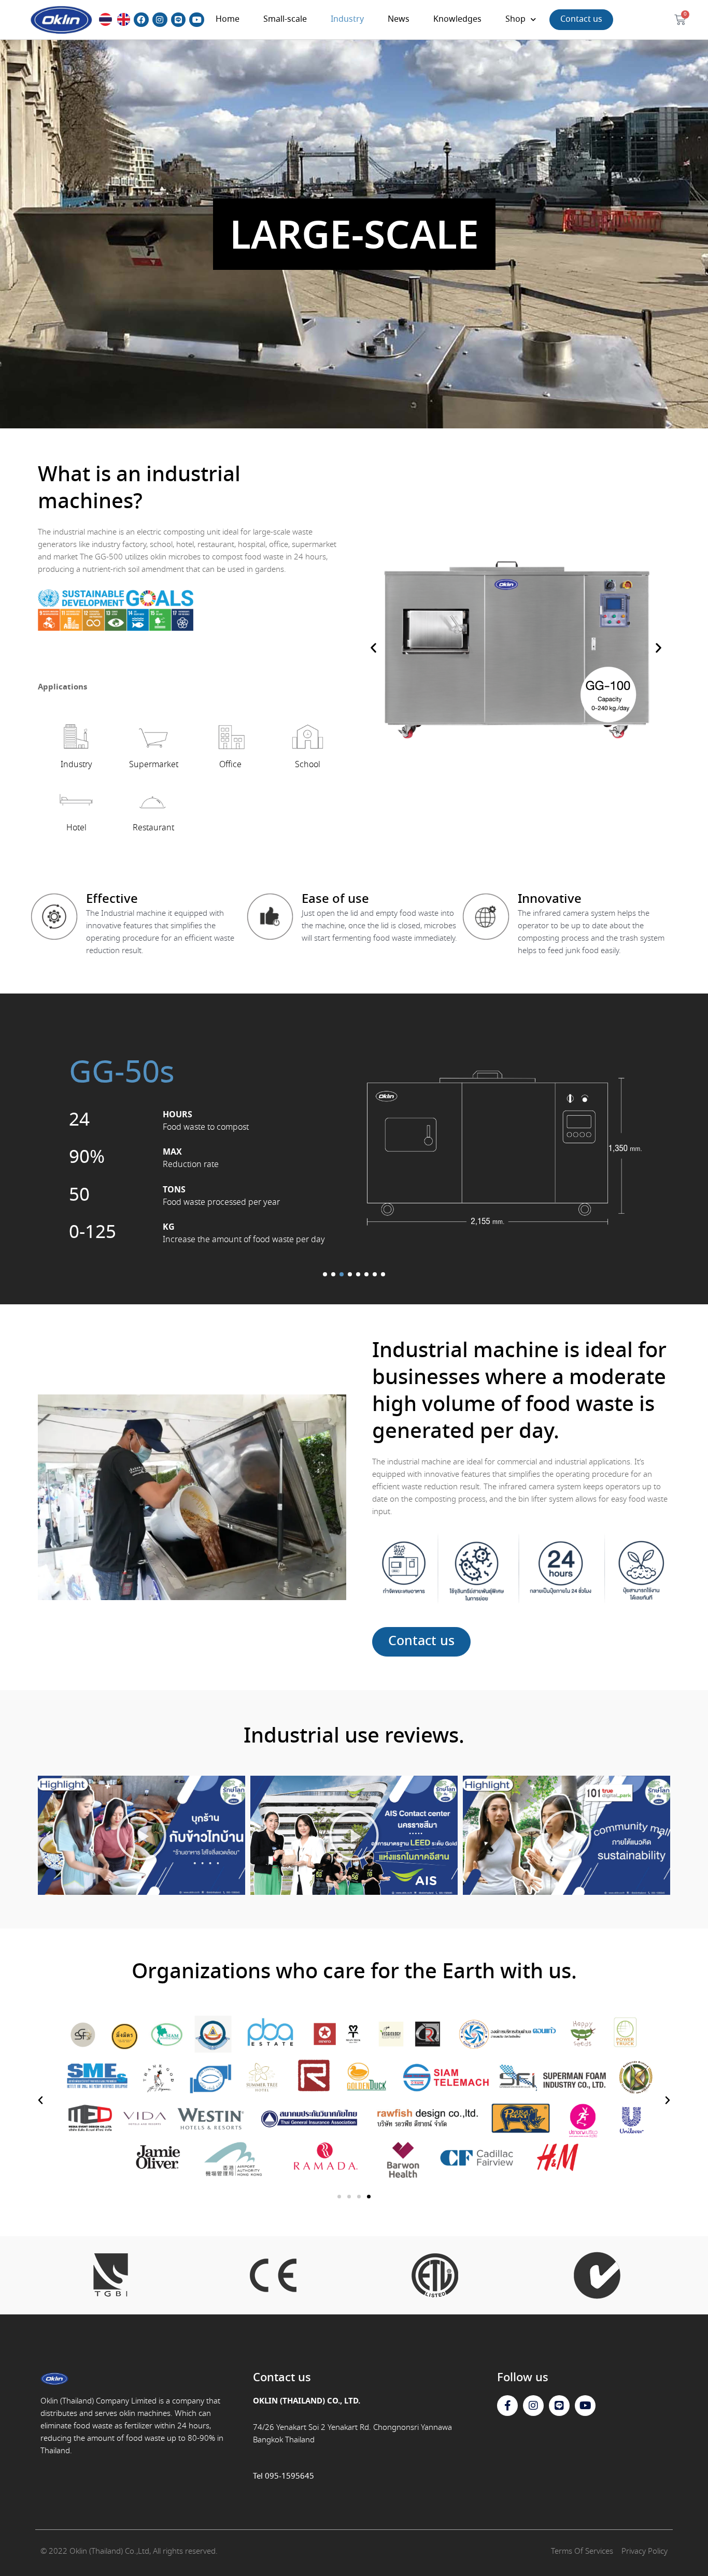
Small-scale (285, 19)
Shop (515, 19)
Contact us (581, 19)
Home (228, 19)
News (399, 19)
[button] (373, 648)
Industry (347, 19)
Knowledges (457, 19)
